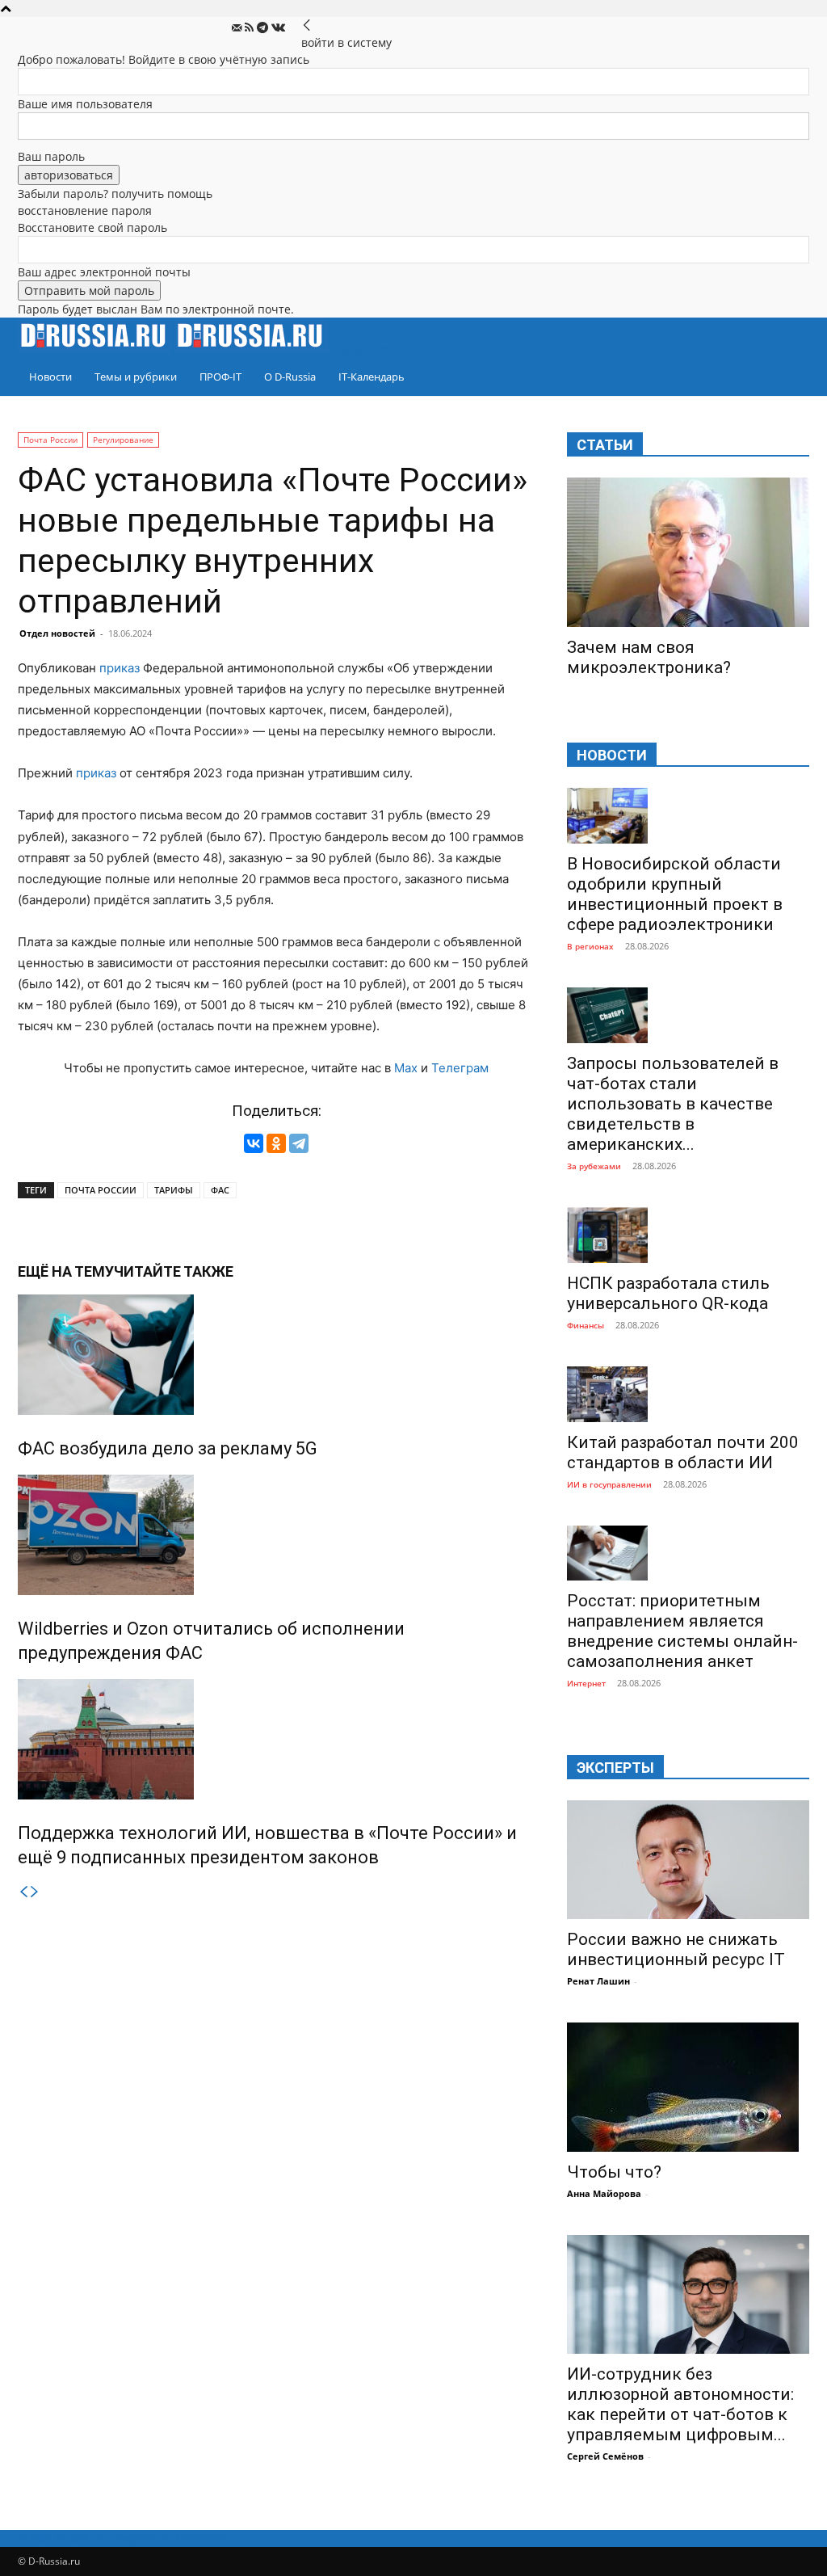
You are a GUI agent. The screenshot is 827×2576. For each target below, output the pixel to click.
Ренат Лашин (598, 1981)
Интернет (586, 1683)
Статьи (605, 445)
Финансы (586, 1325)
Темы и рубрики (136, 377)
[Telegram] (264, 28)
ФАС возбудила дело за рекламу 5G (168, 1448)
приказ (120, 668)
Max (406, 1068)
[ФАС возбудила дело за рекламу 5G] (276, 1355)
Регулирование (123, 440)
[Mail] (238, 28)
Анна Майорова (604, 2193)
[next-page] (35, 1892)
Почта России (50, 440)
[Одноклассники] (276, 1143)
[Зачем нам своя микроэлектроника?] (688, 552)
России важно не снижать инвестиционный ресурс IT (676, 1949)
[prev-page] (23, 1892)
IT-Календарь (372, 377)
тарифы (174, 1190)
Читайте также (174, 1271)
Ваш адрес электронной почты (104, 272)
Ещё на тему (66, 1271)
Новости (50, 377)
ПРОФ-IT (220, 377)
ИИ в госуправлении (609, 1484)
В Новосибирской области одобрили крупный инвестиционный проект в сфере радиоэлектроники (675, 894)
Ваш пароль (51, 156)
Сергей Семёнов (605, 2456)
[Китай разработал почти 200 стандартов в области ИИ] (688, 1394)
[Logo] (96, 349)
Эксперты (615, 1768)
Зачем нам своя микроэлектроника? (649, 657)
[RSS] (251, 28)
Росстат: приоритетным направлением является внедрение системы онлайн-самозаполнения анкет (682, 1631)
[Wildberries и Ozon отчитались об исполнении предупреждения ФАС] (276, 1535)
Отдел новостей (57, 633)
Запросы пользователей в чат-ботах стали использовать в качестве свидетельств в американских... (673, 1104)
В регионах (590, 946)
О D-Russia (290, 377)
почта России (101, 1190)
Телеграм (460, 1068)
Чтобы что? (614, 2172)
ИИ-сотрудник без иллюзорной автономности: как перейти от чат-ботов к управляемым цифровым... (680, 2404)
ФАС (220, 1190)
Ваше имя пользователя (85, 104)
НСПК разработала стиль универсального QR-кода (668, 1293)
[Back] (307, 25)
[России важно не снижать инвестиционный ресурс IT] (688, 1860)
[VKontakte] (278, 28)
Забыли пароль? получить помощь (115, 194)
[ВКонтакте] (254, 1143)
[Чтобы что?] (688, 2087)
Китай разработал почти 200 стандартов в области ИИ (683, 1452)
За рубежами (594, 1166)
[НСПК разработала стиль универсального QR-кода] (688, 1235)
